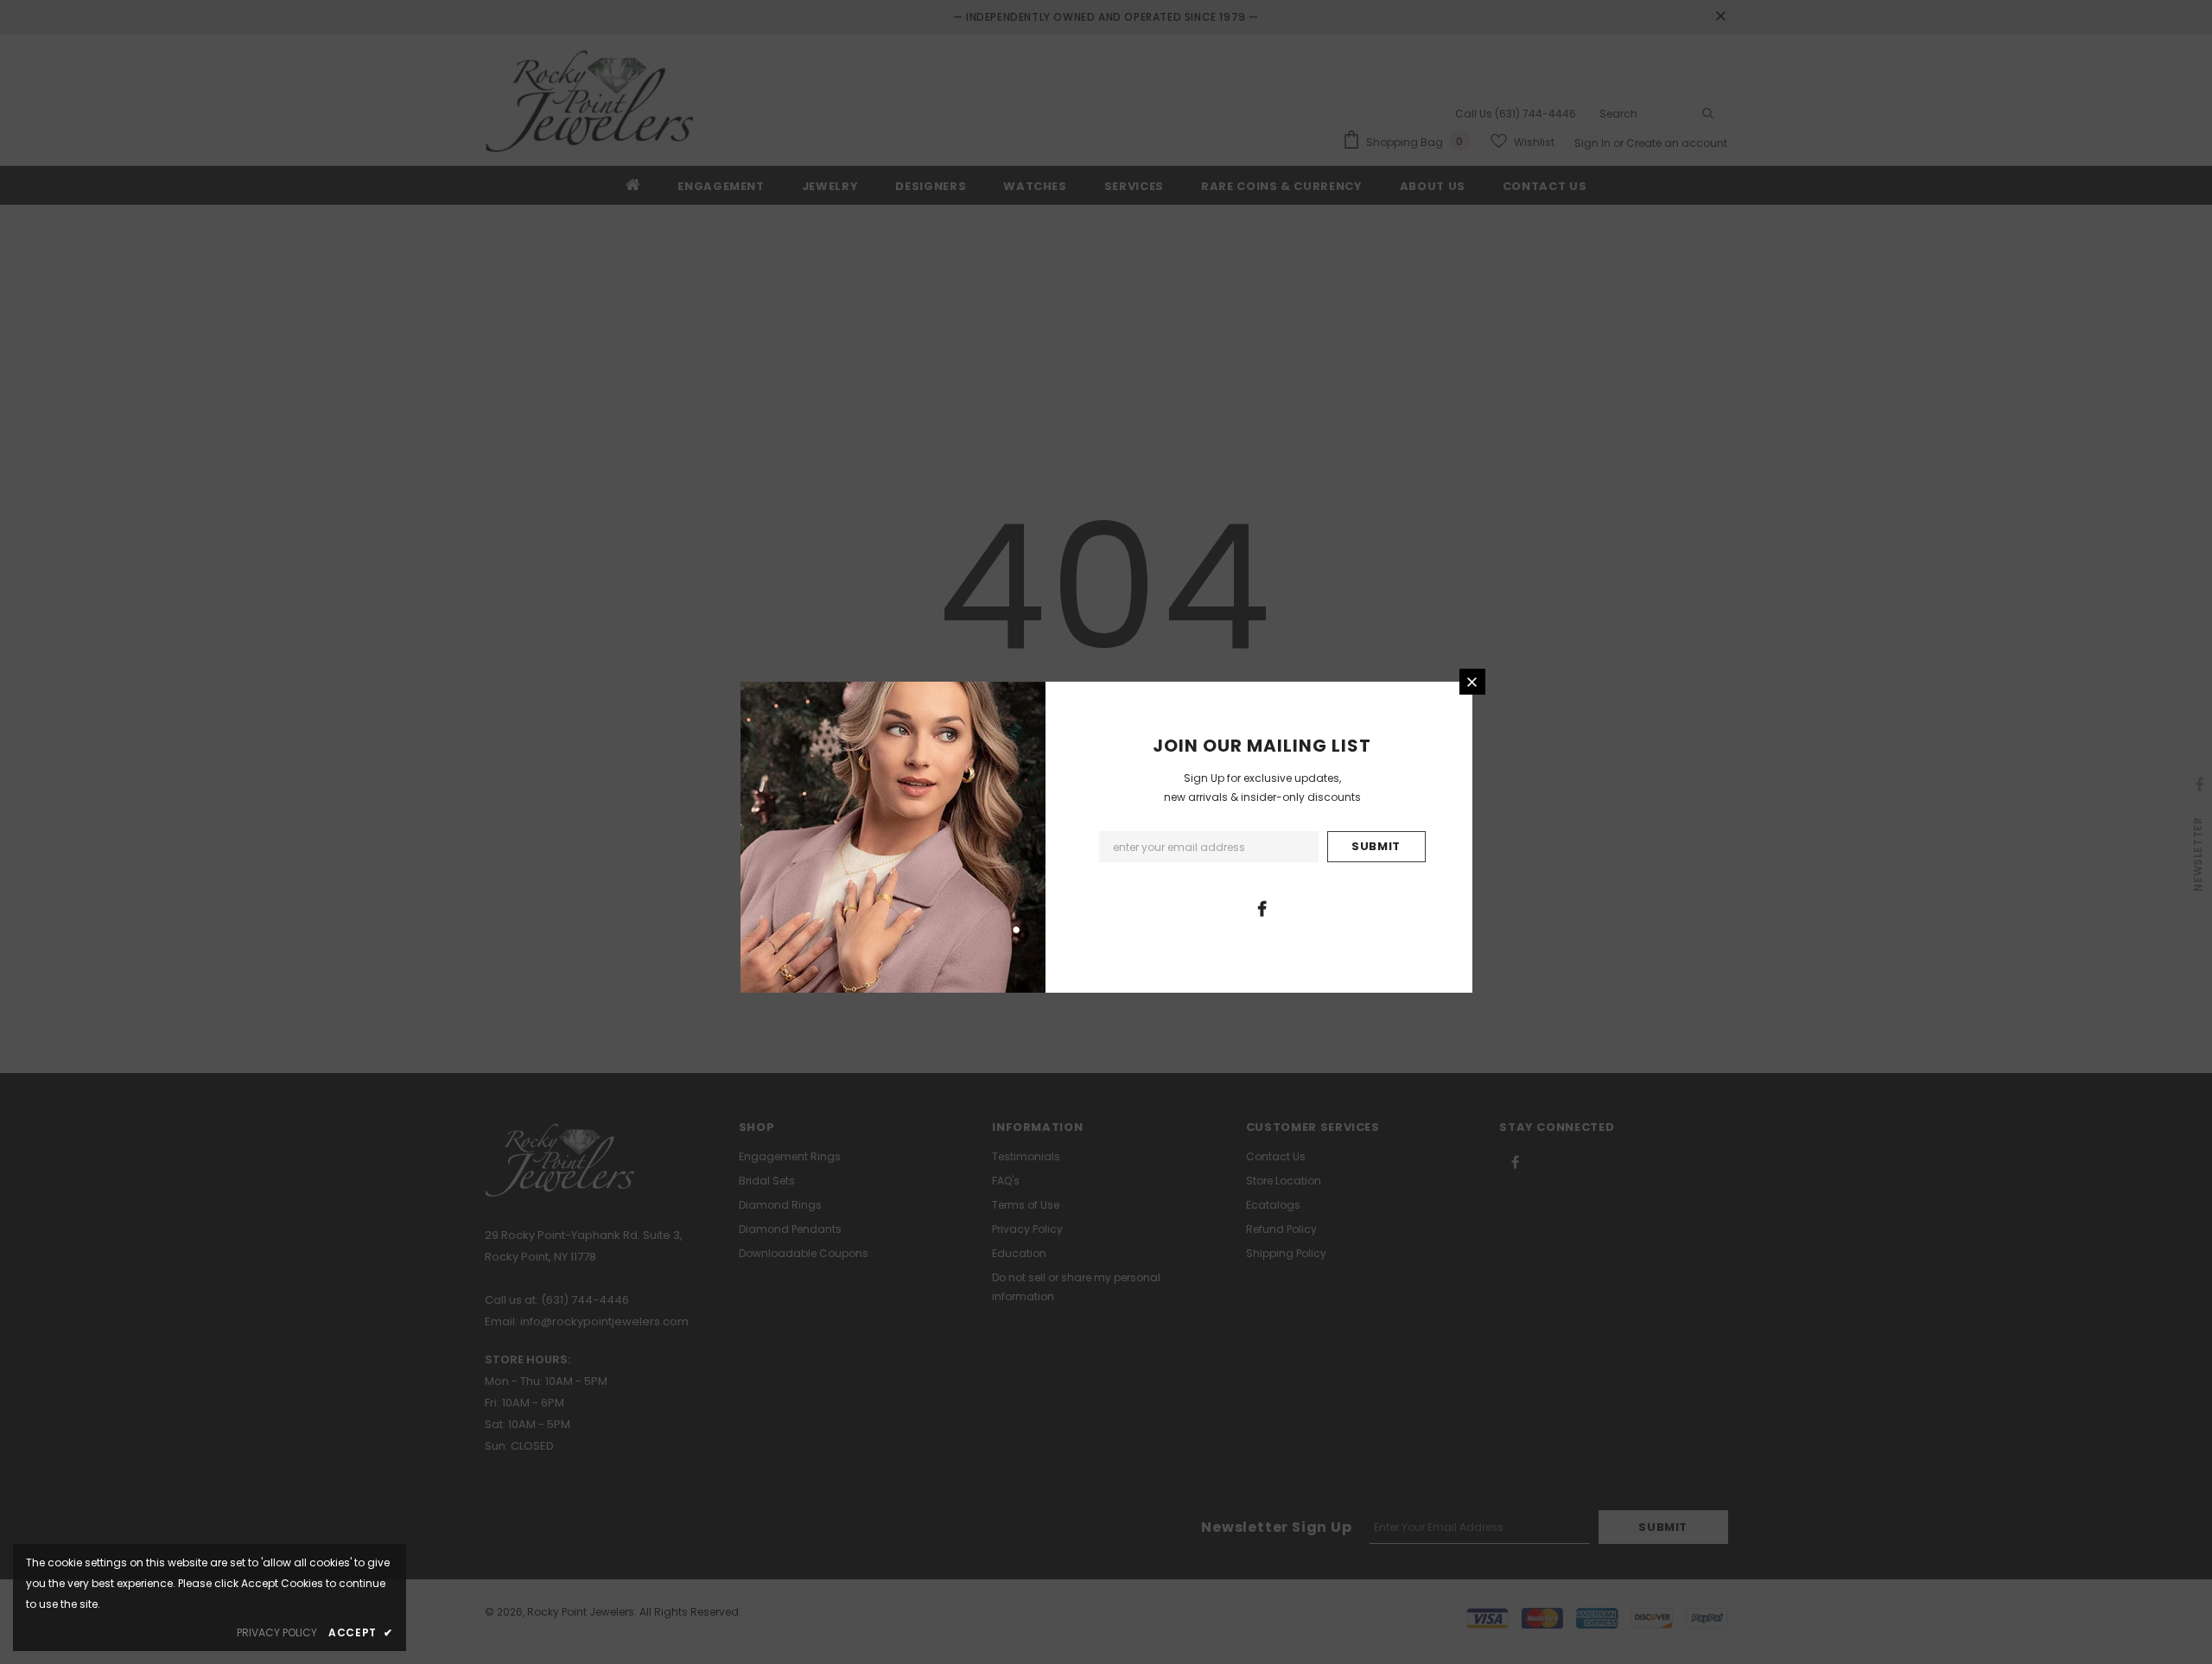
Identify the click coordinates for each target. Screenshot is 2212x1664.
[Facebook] (1262, 908)
